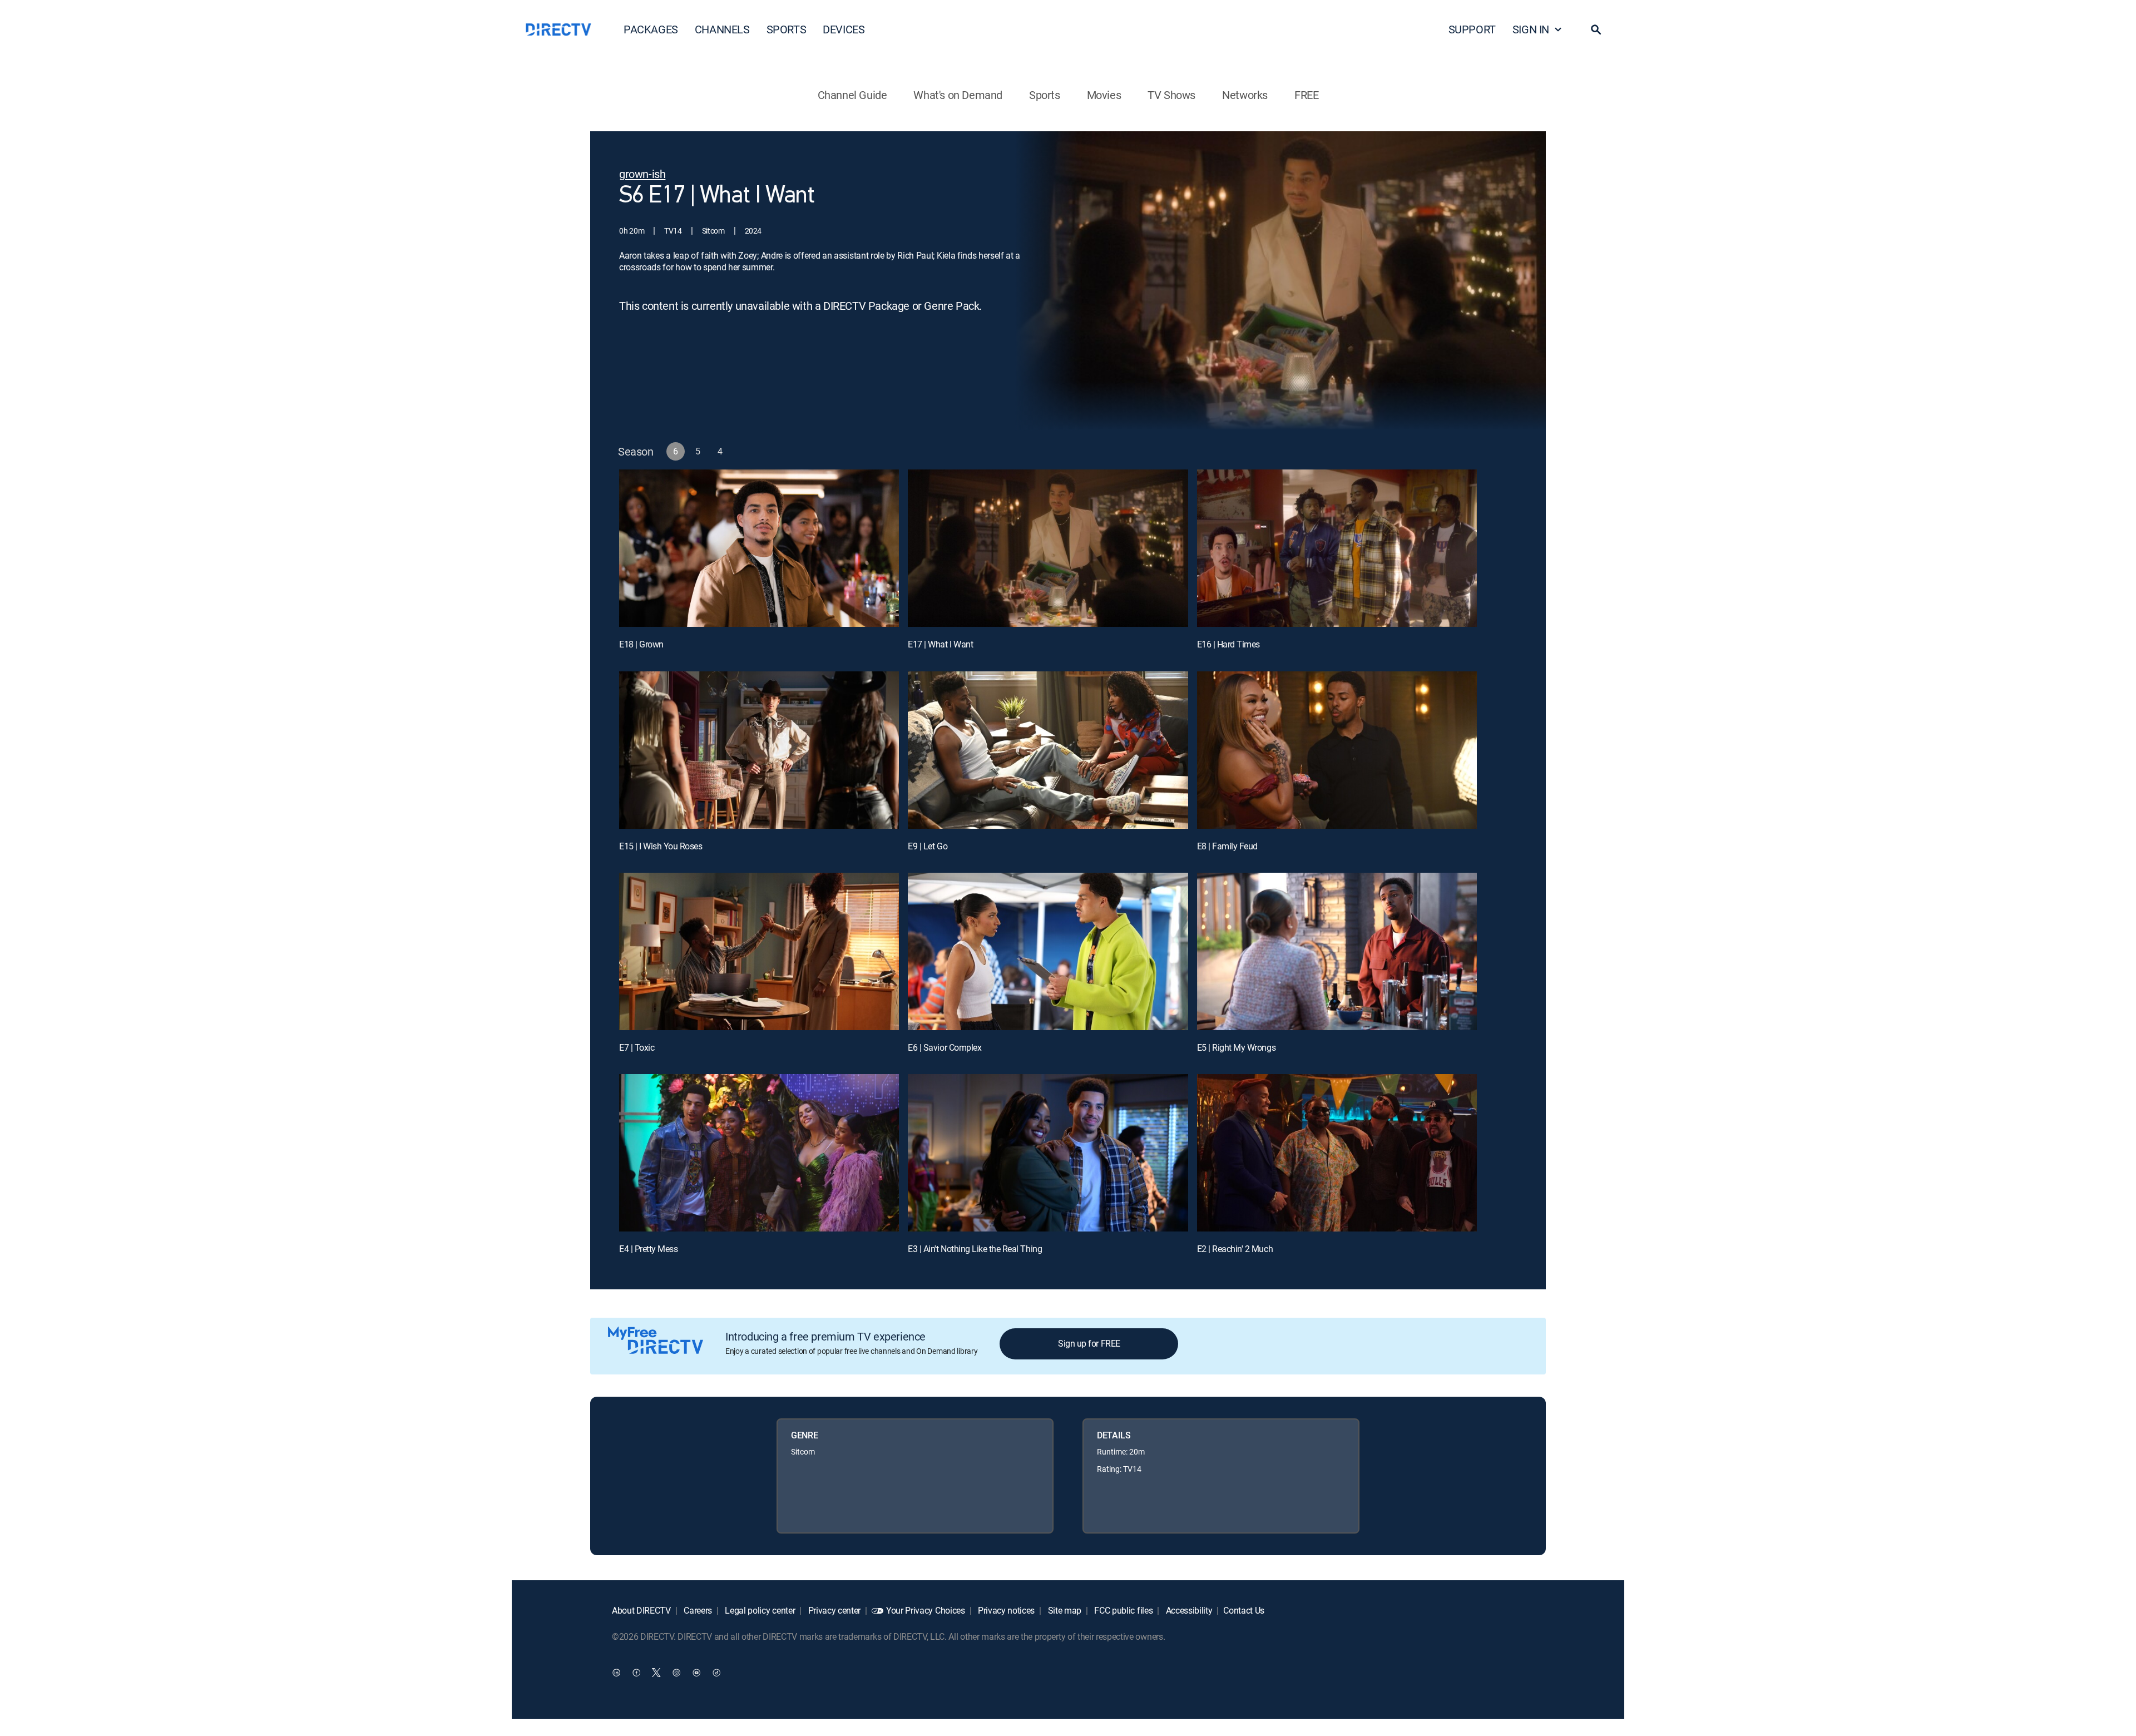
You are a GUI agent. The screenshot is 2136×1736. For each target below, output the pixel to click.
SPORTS (787, 29)
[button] (1596, 29)
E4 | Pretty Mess (648, 1249)
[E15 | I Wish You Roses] (759, 750)
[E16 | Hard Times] (1337, 548)
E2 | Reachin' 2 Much (1235, 1249)
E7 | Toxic (637, 1047)
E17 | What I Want (940, 644)
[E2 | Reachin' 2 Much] (1337, 1153)
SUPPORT (1472, 29)
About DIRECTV (641, 1610)
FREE (1306, 95)
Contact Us (1244, 1610)
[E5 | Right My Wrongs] (1337, 951)
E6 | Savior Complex (945, 1047)
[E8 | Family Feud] (1337, 750)
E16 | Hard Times (1228, 644)
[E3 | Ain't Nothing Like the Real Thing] (1048, 1153)
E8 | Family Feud (1227, 846)
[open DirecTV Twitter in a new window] (656, 1672)
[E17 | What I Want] (1048, 548)
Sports (1045, 95)
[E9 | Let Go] (1048, 750)
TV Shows (1171, 95)
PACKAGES (651, 29)
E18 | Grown (641, 644)
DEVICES (844, 29)
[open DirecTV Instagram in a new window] (676, 1672)
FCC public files (1123, 1610)
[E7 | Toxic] (759, 951)
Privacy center (833, 1610)
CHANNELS (722, 29)
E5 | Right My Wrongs (1236, 1047)
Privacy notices (1005, 1610)
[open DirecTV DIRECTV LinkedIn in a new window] (616, 1672)
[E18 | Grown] (759, 548)
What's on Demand (958, 95)
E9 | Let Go (928, 846)
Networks (1245, 95)
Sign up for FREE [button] (1089, 1343)
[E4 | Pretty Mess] (759, 1153)
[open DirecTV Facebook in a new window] (636, 1672)
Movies (1104, 95)
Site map (1064, 1610)
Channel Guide (852, 95)
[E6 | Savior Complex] (1048, 951)
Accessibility (1188, 1610)
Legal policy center (759, 1610)
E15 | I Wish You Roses (661, 846)
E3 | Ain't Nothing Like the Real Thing (975, 1249)
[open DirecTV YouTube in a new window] (696, 1672)
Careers (697, 1610)
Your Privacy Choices (926, 1610)
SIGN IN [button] (1531, 29)
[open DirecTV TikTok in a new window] (716, 1672)
